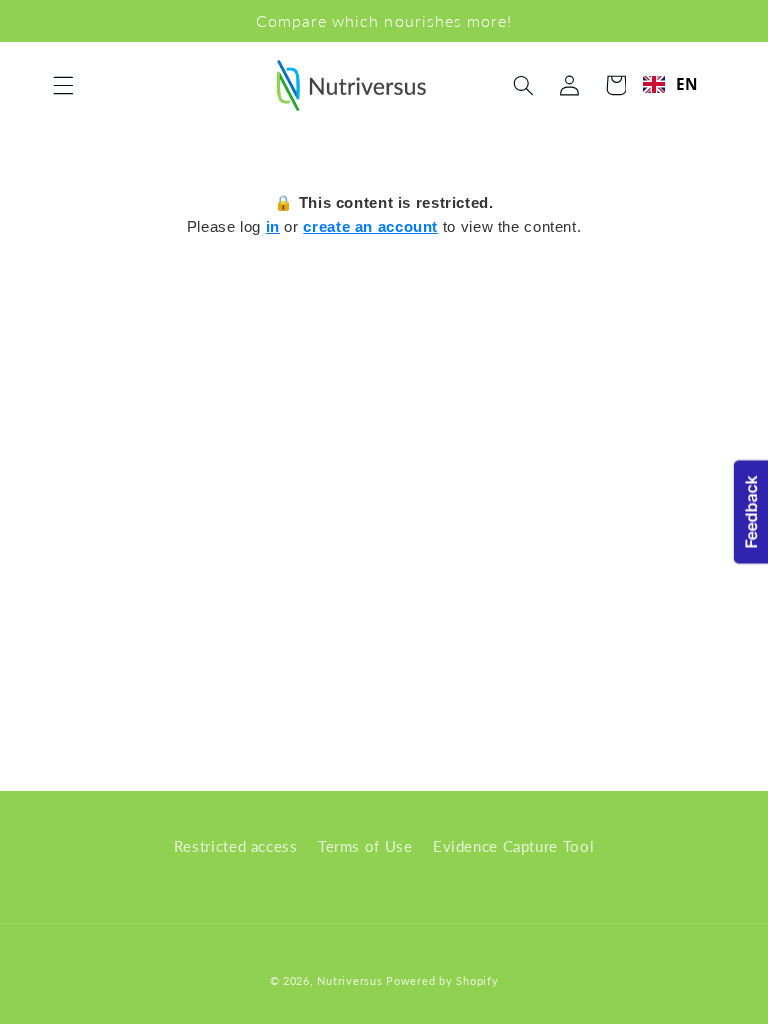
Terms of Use (365, 846)
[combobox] (670, 84)
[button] (63, 85)
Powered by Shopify (442, 981)
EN (687, 84)
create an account (370, 226)
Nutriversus (349, 981)
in (273, 226)
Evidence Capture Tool (513, 846)
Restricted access (236, 846)
